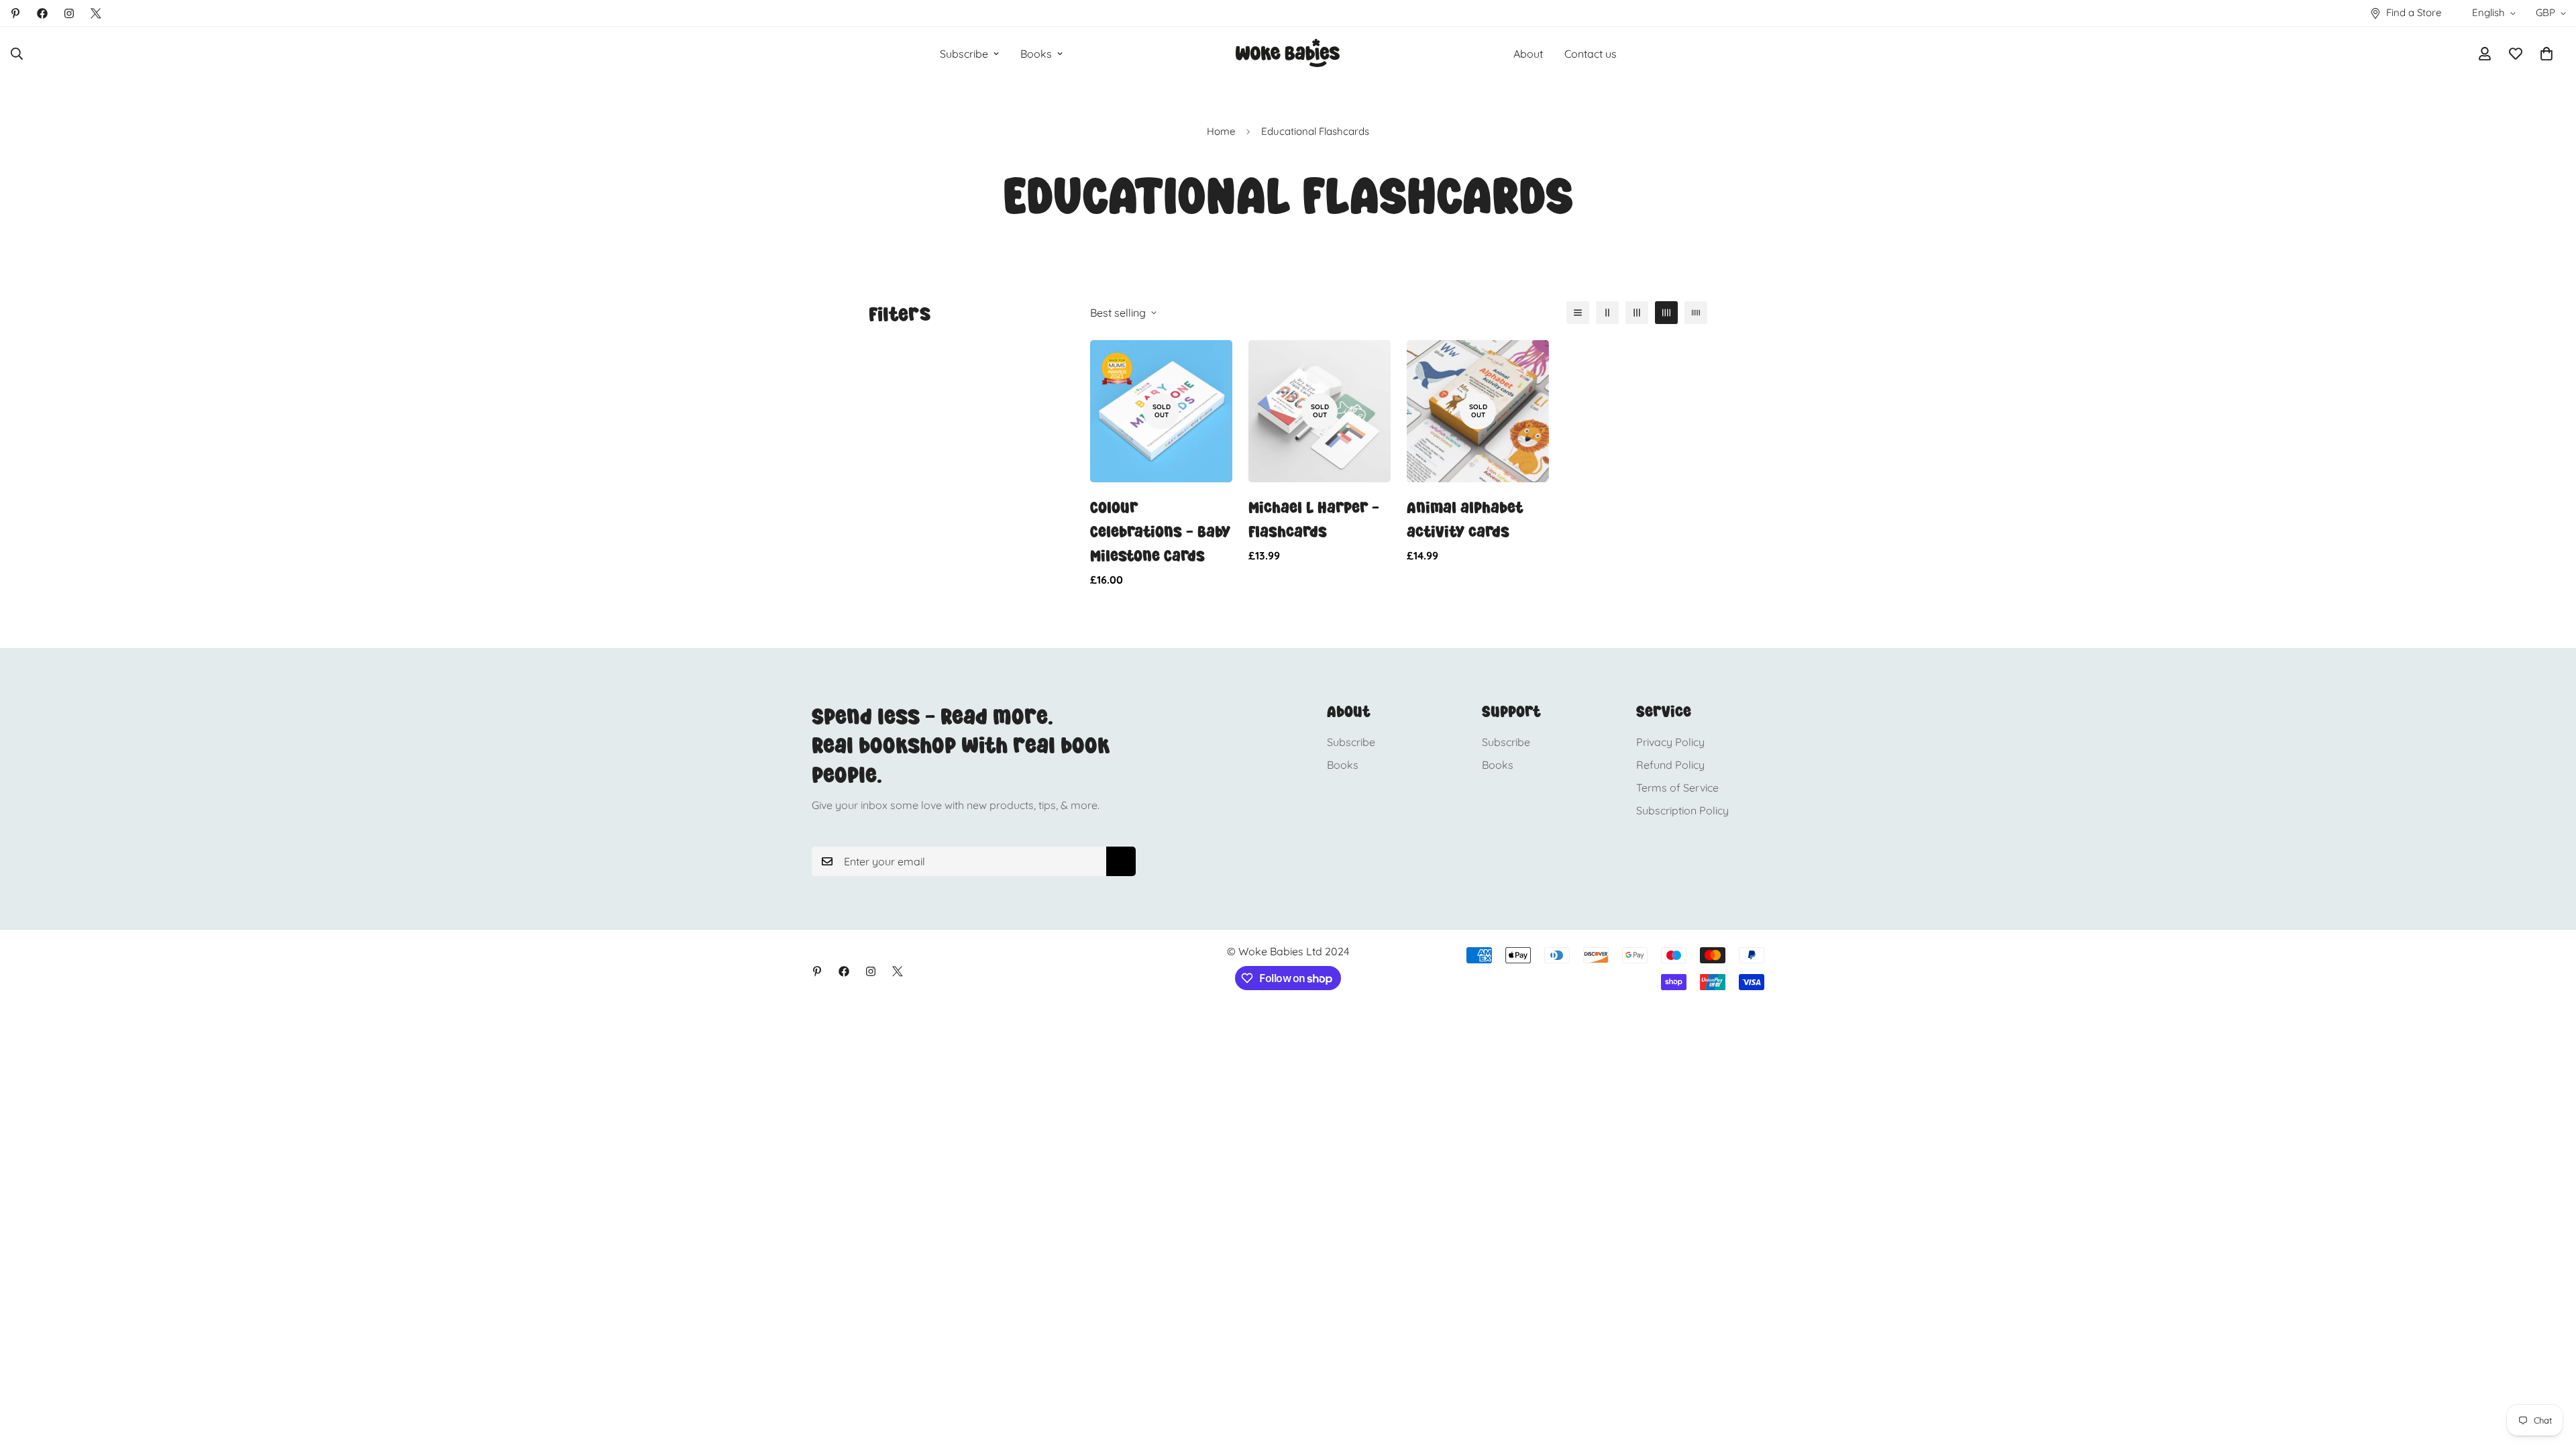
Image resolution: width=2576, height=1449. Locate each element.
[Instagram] (69, 13)
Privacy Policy (1670, 742)
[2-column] (1607, 313)
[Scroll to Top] (2550, 1376)
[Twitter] (96, 13)
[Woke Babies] (1288, 54)
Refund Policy (1670, 765)
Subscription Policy (1682, 810)
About (1528, 54)
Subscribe (964, 54)
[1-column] (1578, 313)
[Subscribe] (1121, 861)
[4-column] (1666, 313)
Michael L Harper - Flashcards (1314, 520)
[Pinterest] (15, 13)
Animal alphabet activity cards (1465, 520)
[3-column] (1637, 313)
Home (1221, 131)
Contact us (1591, 54)
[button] (2546, 54)
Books (1036, 54)
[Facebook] (42, 13)
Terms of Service (1677, 788)
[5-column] (1696, 313)
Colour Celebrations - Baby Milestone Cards (1160, 532)
